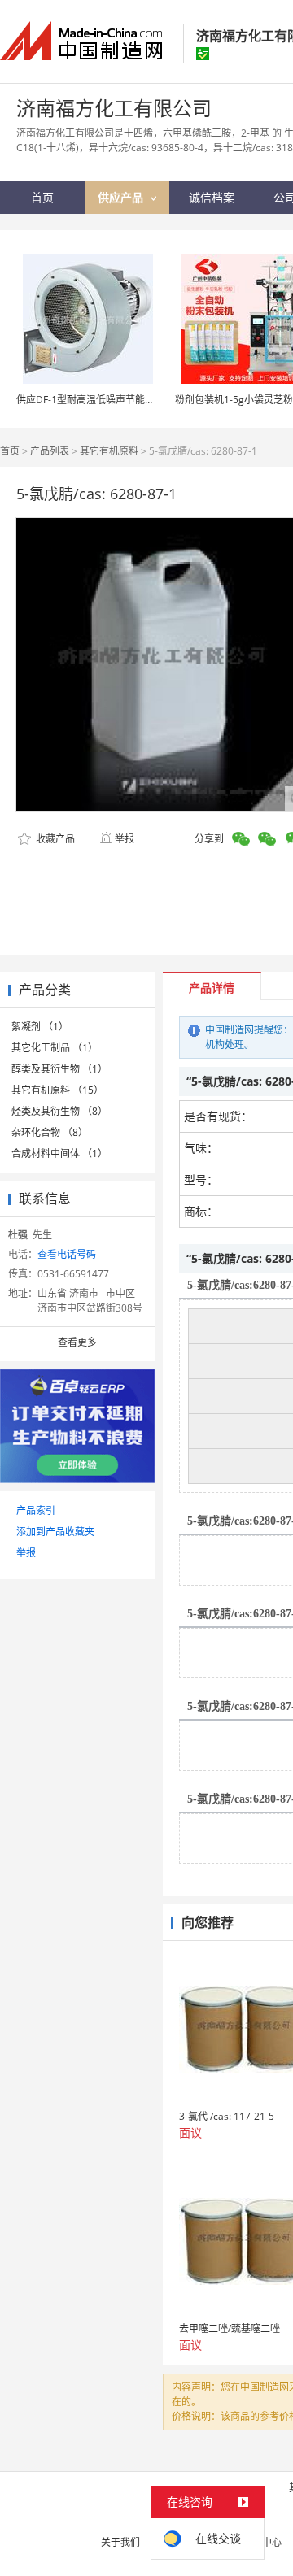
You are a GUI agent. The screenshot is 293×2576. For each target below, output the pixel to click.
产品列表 (50, 451)
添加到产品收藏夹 (55, 1532)
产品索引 (36, 1510)
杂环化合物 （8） (50, 1132)
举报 (125, 839)
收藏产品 (54, 839)
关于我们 (120, 2542)
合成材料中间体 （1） (59, 1153)
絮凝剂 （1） (40, 1027)
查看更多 (77, 1342)
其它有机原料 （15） (57, 1090)
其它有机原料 (109, 451)
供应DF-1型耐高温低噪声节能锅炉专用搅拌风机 (120, 400)
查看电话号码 (67, 1254)
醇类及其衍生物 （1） (59, 1069)
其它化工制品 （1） (55, 1048)
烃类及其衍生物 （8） (59, 1111)
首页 (10, 451)
